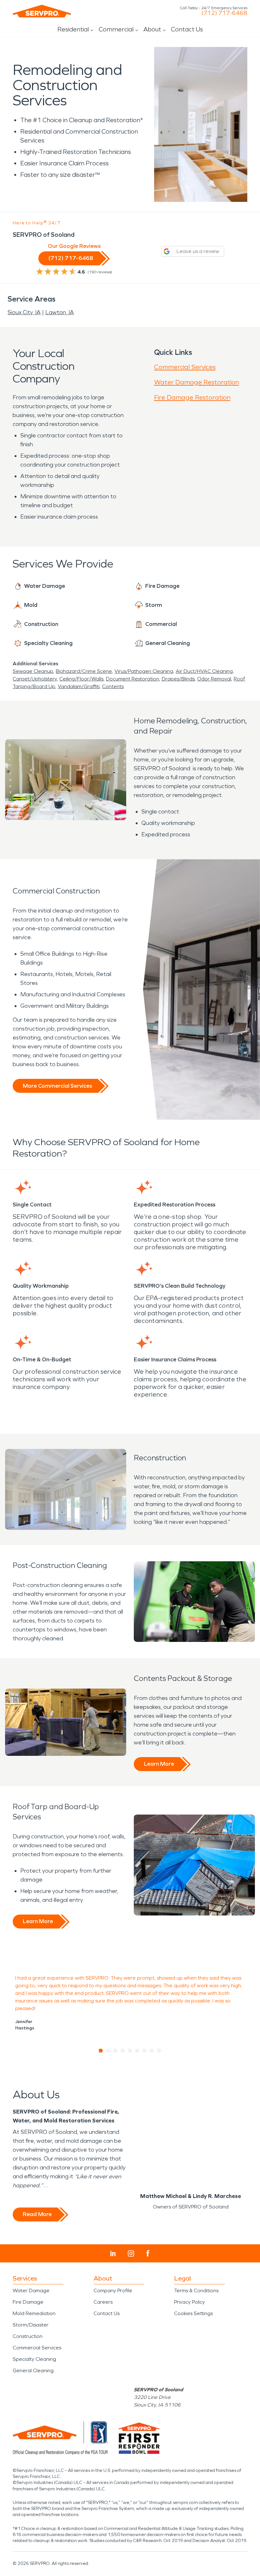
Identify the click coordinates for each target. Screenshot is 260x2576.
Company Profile (113, 2291)
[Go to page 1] (101, 2051)
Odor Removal (214, 679)
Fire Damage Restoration (192, 397)
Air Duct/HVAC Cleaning (204, 671)
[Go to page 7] (145, 2051)
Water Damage (31, 2291)
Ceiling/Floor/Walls (81, 679)
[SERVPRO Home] (42, 11)
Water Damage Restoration (197, 382)
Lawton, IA (60, 312)
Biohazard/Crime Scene (84, 671)
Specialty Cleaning (34, 2359)
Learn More (159, 1764)
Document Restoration (133, 679)
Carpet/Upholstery (35, 679)
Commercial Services (185, 367)
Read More (37, 2214)
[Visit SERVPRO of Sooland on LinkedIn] (113, 2254)
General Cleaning (33, 2370)
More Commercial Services (57, 1086)
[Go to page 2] (108, 2051)
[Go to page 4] (123, 2051)
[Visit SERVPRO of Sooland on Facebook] (148, 2253)
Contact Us (187, 29)
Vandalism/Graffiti (79, 686)
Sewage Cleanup (33, 671)
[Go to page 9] (159, 2051)
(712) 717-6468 (224, 13)
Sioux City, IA (24, 312)
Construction (28, 2336)
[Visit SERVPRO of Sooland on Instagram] (131, 2254)
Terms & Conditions (196, 2291)
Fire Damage (28, 2302)
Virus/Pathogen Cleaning (144, 671)
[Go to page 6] (137, 2051)
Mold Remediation (34, 2313)
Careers (103, 2302)
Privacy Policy (189, 2302)
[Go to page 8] (152, 2051)
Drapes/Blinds (178, 679)
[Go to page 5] (130, 2051)
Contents (113, 686)
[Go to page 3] (116, 2051)
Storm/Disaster (31, 2325)
